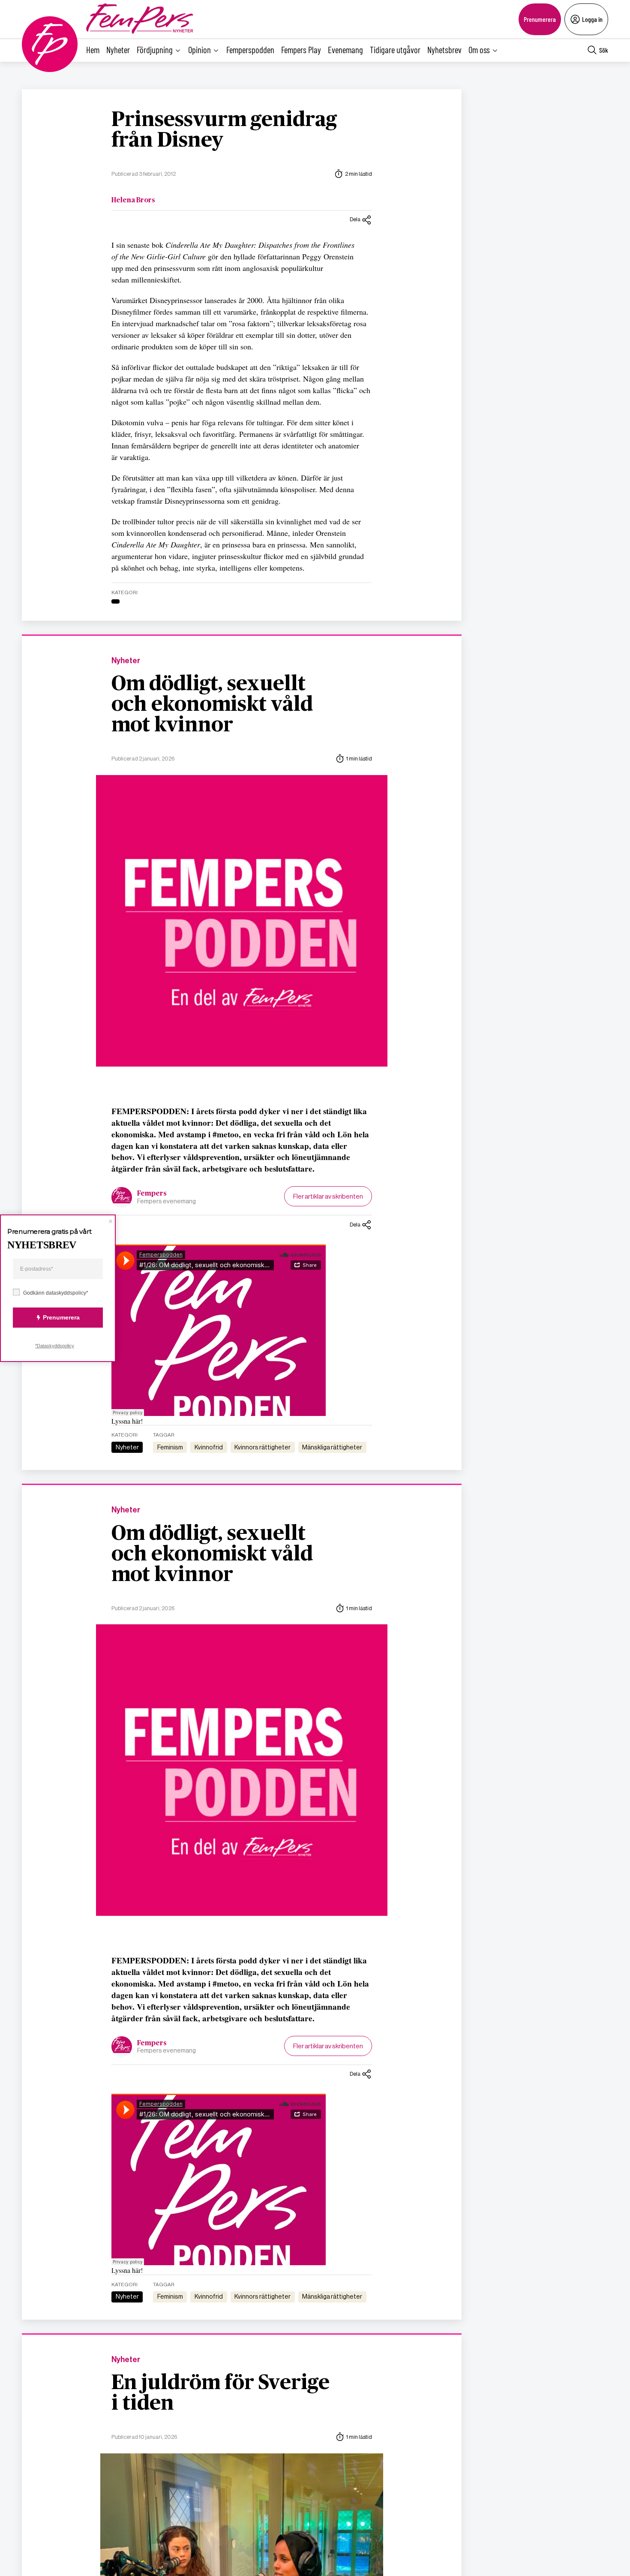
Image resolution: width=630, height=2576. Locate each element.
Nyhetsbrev (444, 50)
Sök (604, 50)
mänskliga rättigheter (332, 1447)
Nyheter (118, 50)
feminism (170, 1447)
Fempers (152, 1193)
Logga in (592, 19)
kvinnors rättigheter (262, 1447)
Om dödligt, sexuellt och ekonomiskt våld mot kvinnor (212, 705)
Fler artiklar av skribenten (328, 1196)
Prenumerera (540, 19)
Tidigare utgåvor (395, 50)
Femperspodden (250, 50)
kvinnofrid (209, 1447)
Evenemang (345, 50)
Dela (355, 219)
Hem (93, 50)
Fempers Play (301, 50)
